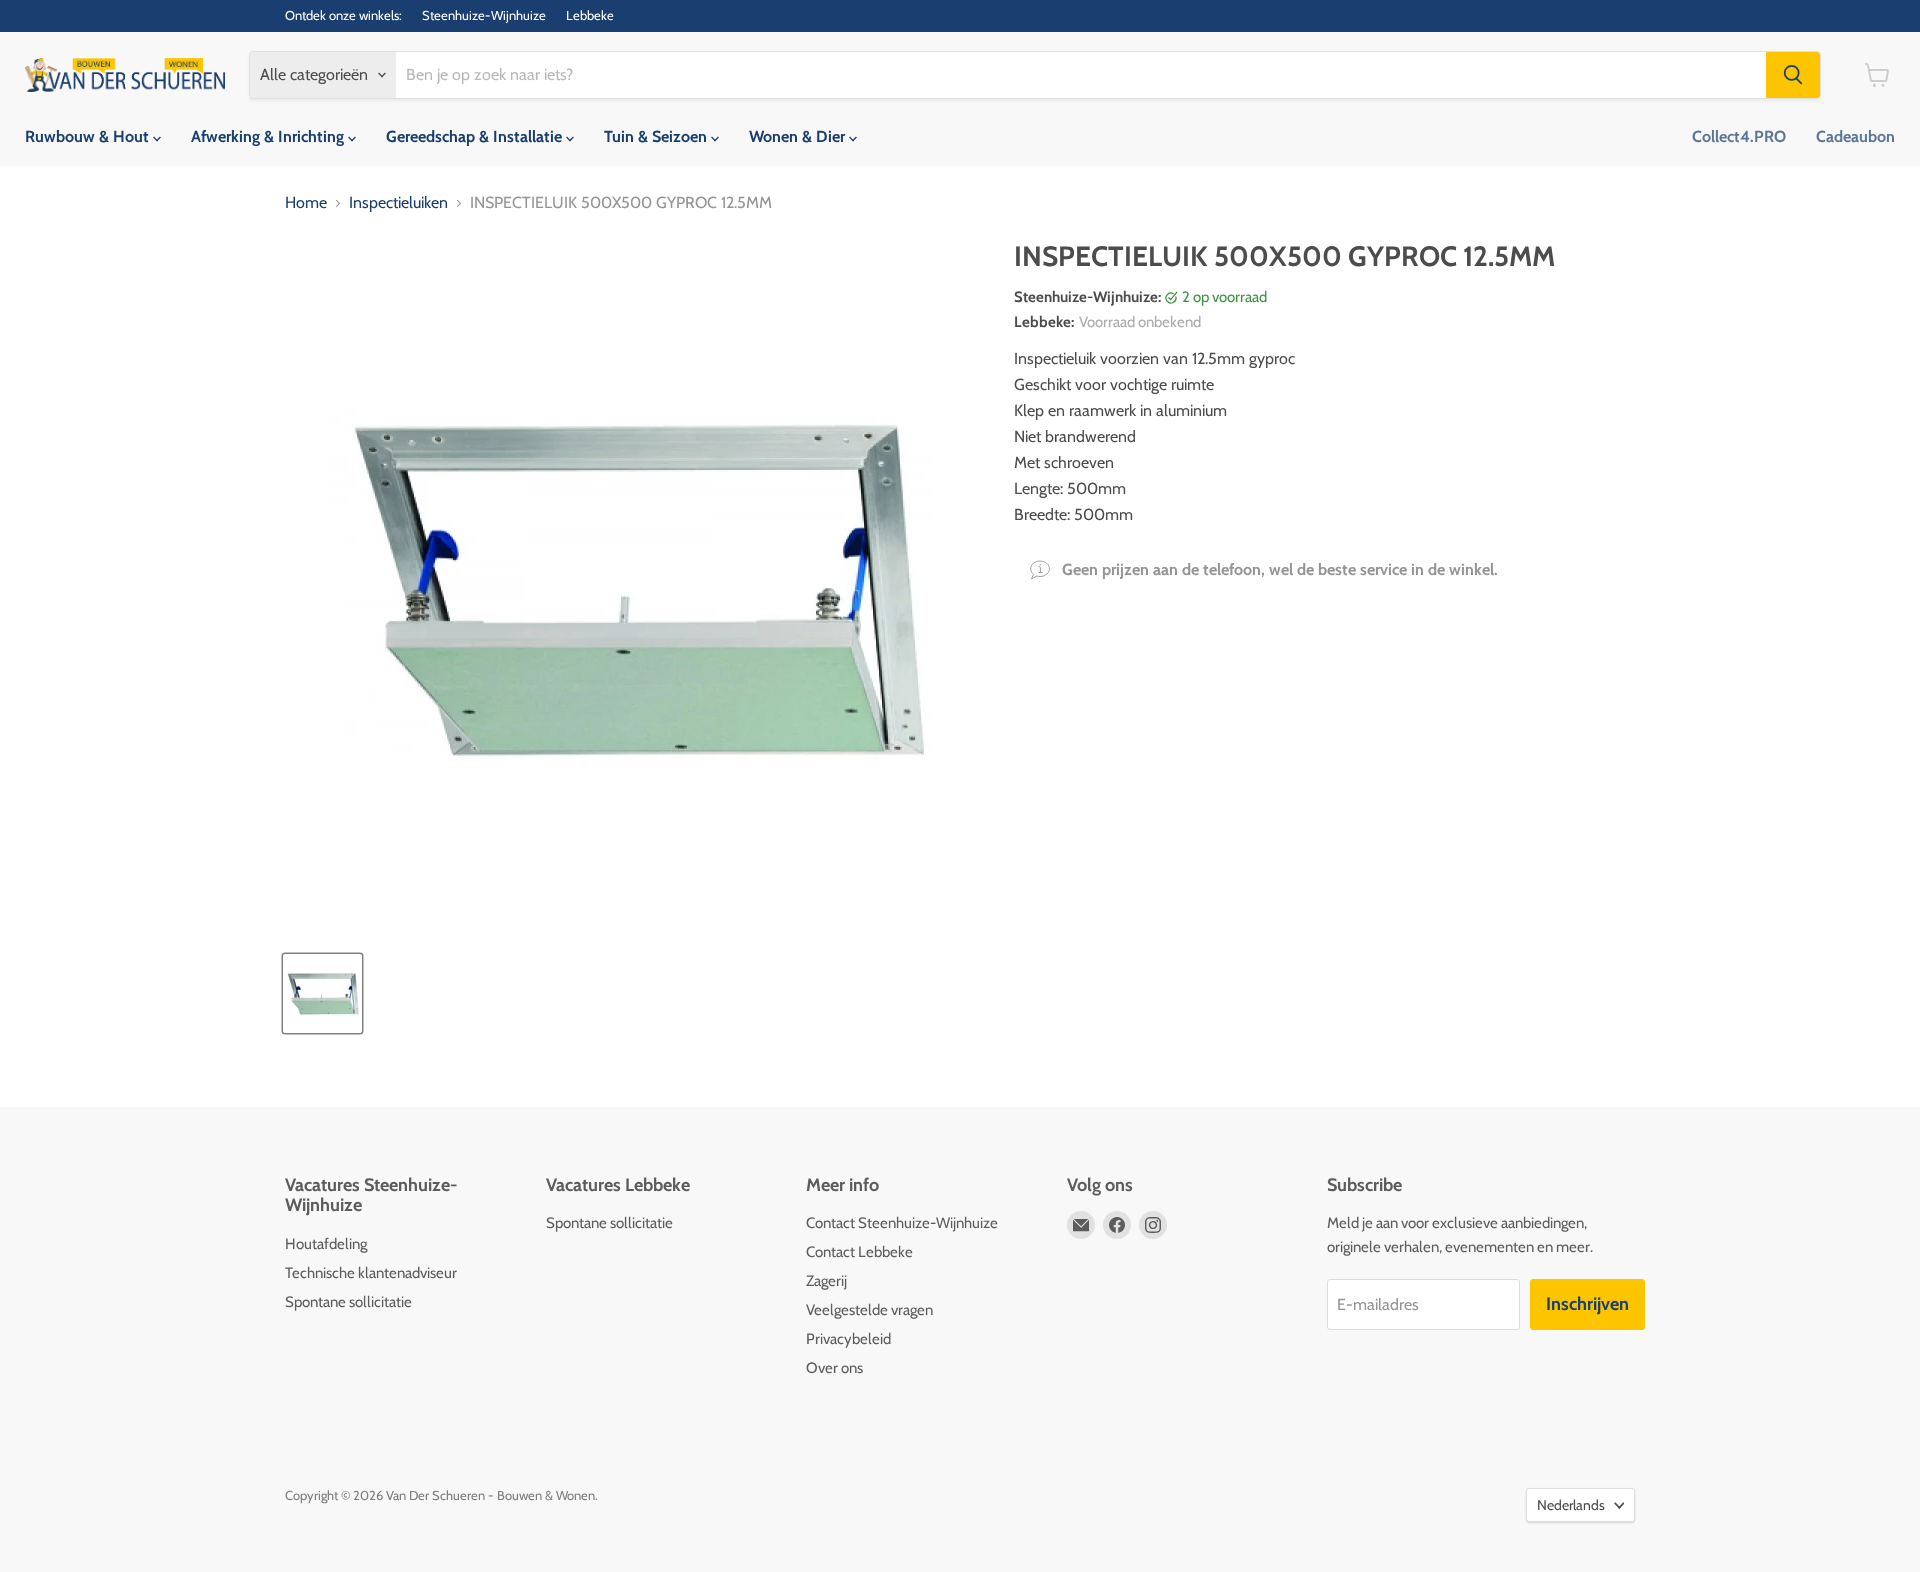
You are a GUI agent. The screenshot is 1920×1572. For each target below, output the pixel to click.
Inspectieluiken (398, 203)
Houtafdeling (326, 1244)
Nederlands (1571, 1505)
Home (306, 203)
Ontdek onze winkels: (343, 15)
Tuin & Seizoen (657, 136)
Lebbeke (590, 15)
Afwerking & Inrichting (269, 136)
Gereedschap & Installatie (476, 136)
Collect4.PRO (1739, 136)
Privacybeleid (848, 1339)
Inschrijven (1587, 1304)
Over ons (834, 1368)
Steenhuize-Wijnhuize (484, 15)
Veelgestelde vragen (869, 1310)
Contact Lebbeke (859, 1252)
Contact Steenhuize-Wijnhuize (902, 1223)
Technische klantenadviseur (371, 1273)
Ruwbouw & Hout (89, 136)
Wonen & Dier (799, 136)
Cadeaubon (1855, 136)
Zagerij (826, 1281)
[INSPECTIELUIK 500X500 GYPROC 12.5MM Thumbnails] (322, 993)
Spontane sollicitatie (348, 1302)
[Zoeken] (1793, 75)
